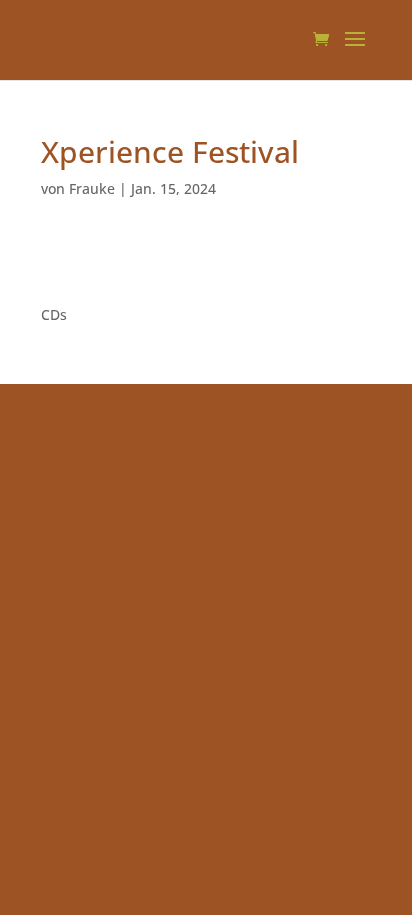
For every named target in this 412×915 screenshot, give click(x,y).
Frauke (92, 188)
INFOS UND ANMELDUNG (125, 263)
